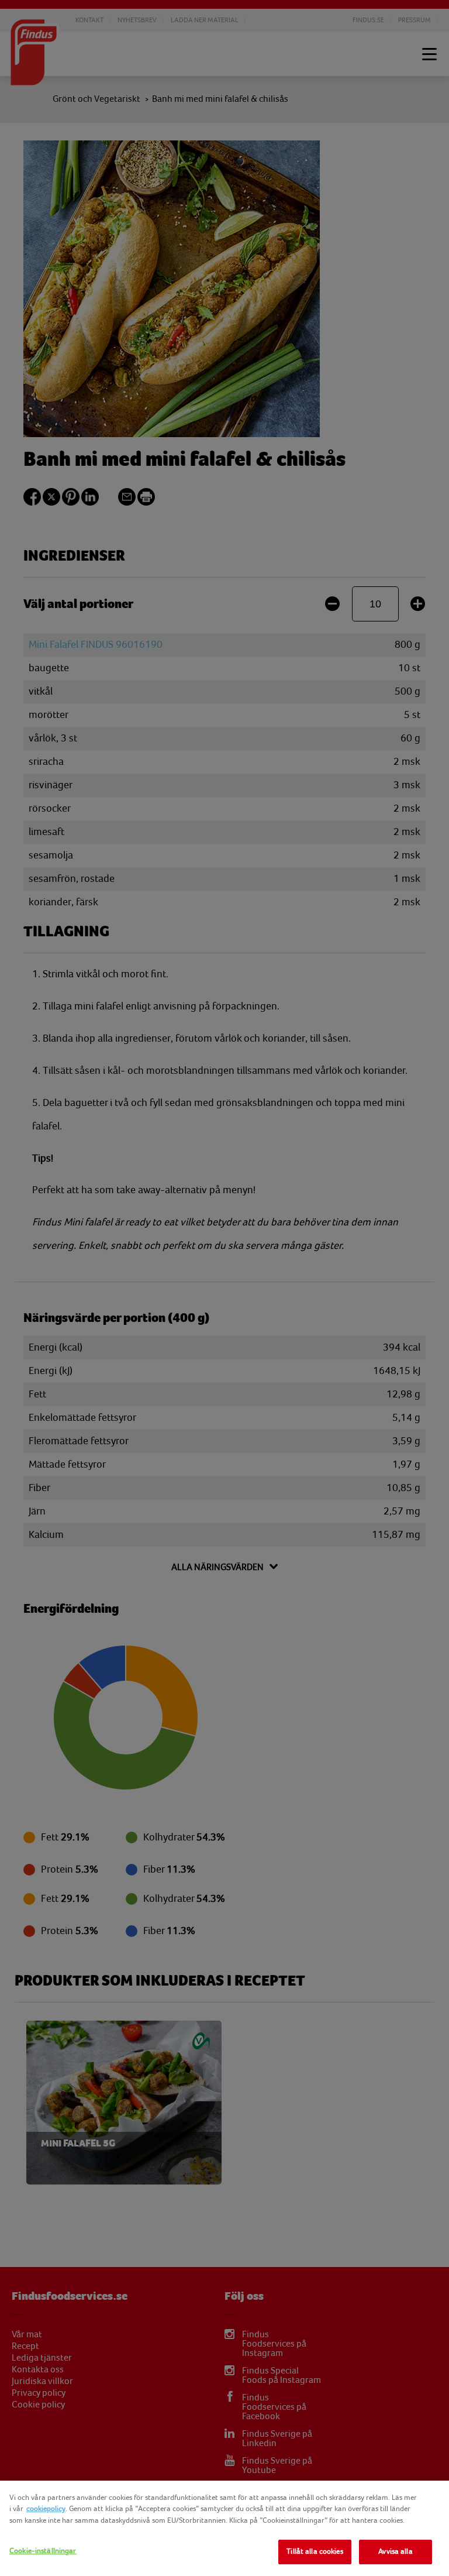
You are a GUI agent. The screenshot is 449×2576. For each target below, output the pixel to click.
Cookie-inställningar (43, 2551)
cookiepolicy (46, 2509)
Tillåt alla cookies (315, 2551)
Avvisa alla (395, 2551)
